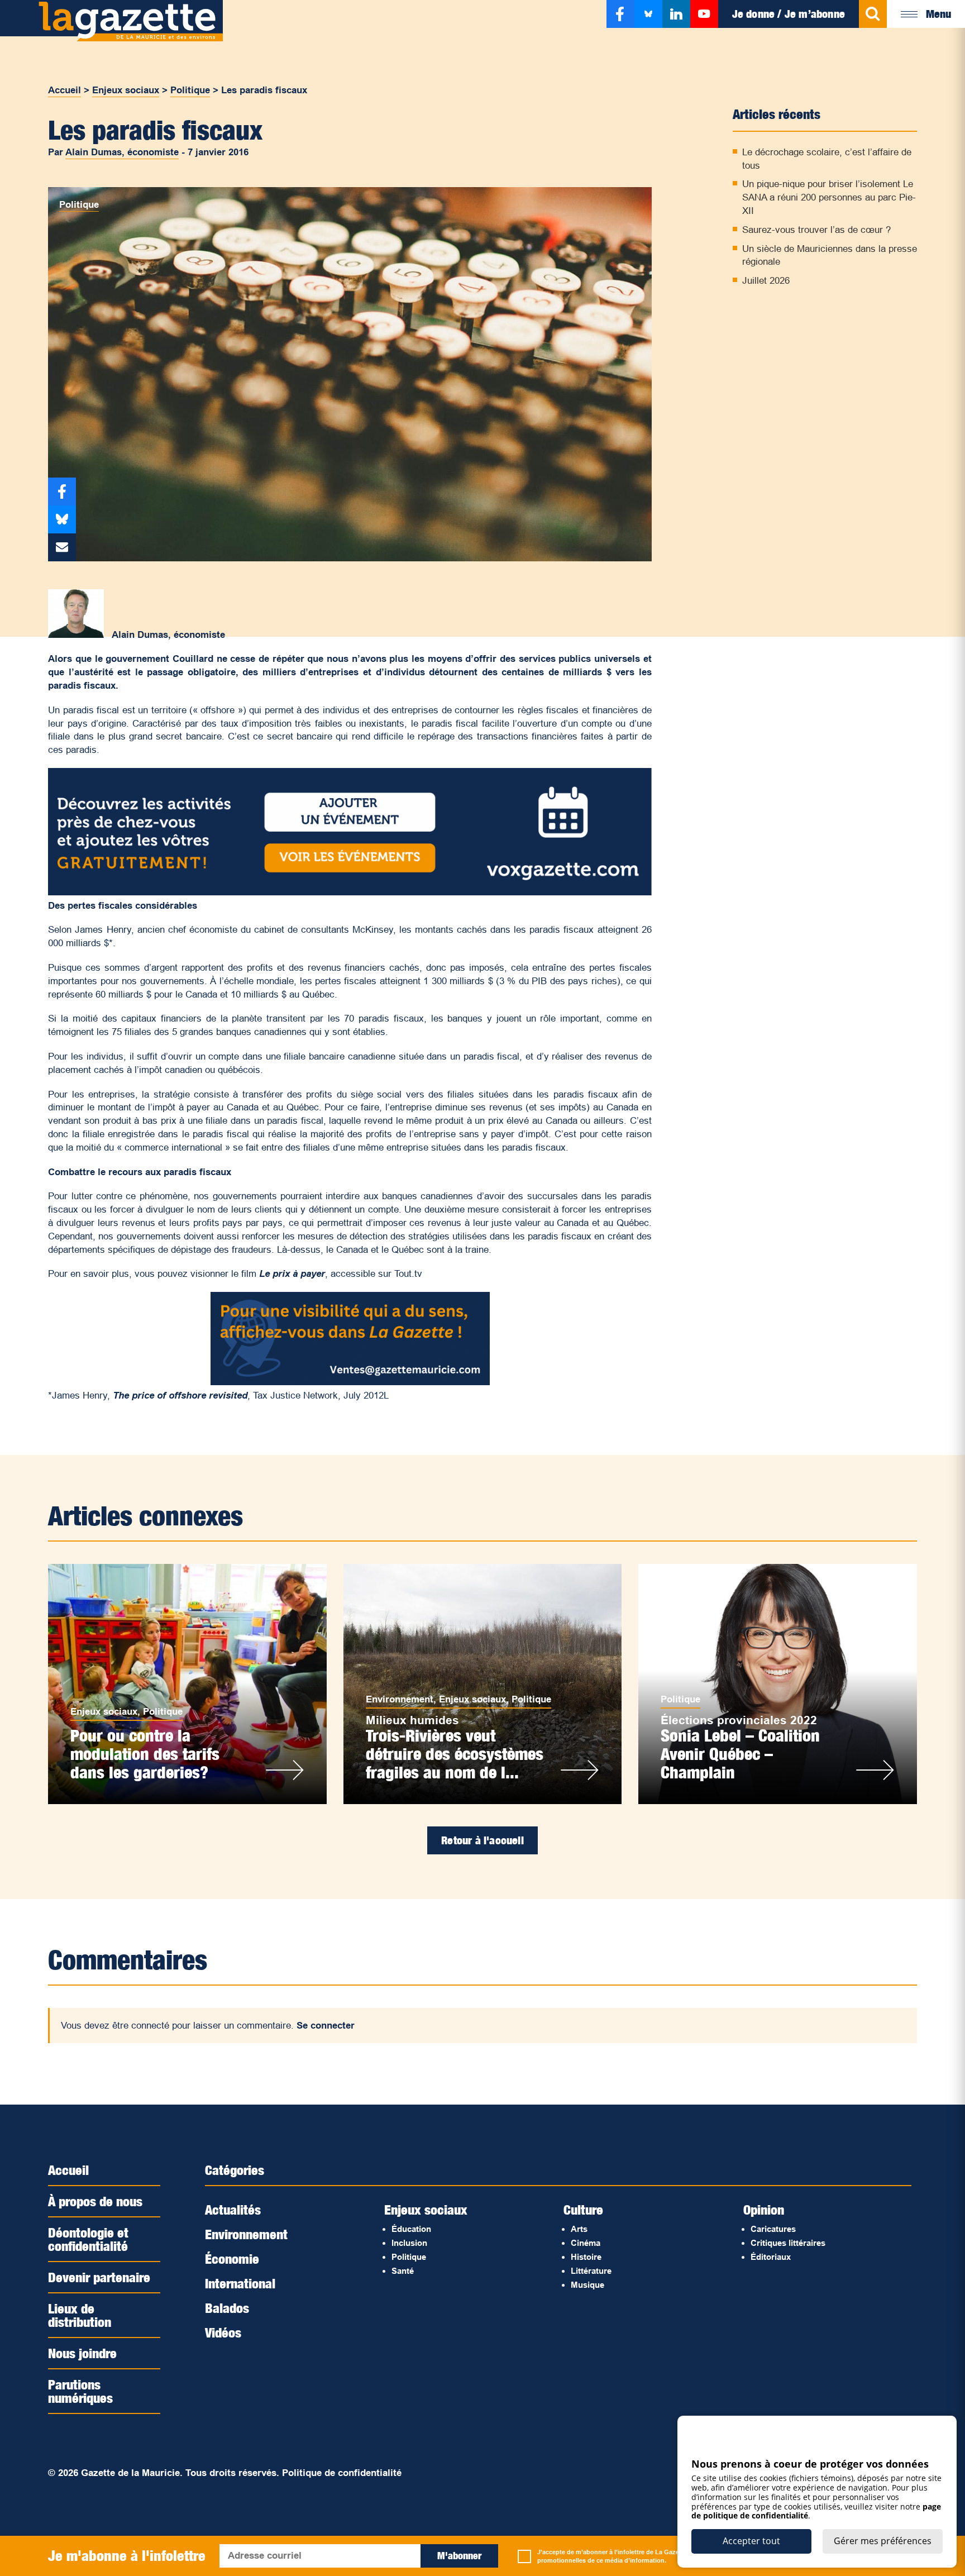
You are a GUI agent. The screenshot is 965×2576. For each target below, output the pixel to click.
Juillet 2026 (766, 281)
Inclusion (409, 2243)
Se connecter (326, 2026)
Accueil (65, 90)
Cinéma (586, 2243)
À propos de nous (95, 2201)
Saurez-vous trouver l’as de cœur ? (816, 230)
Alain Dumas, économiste (122, 152)
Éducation (411, 2229)
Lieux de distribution (80, 2315)
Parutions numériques (80, 2391)
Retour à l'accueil (482, 1840)
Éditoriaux (771, 2257)
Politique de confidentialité (342, 2473)
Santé (403, 2271)
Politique (190, 90)
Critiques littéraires (788, 2243)
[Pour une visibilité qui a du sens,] (350, 1382)
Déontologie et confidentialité (88, 2239)
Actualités (233, 2210)
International (240, 2283)
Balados (227, 2308)
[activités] (350, 892)
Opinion (764, 2210)
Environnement (400, 1699)
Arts (579, 2229)
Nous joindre (82, 2353)
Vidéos (223, 2332)
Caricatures (773, 2229)
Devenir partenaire (99, 2277)
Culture (583, 2210)
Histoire (586, 2257)
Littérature (591, 2271)
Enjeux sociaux (126, 90)
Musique (587, 2285)
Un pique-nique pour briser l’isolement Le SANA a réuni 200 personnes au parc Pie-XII (829, 197)
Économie (232, 2259)
